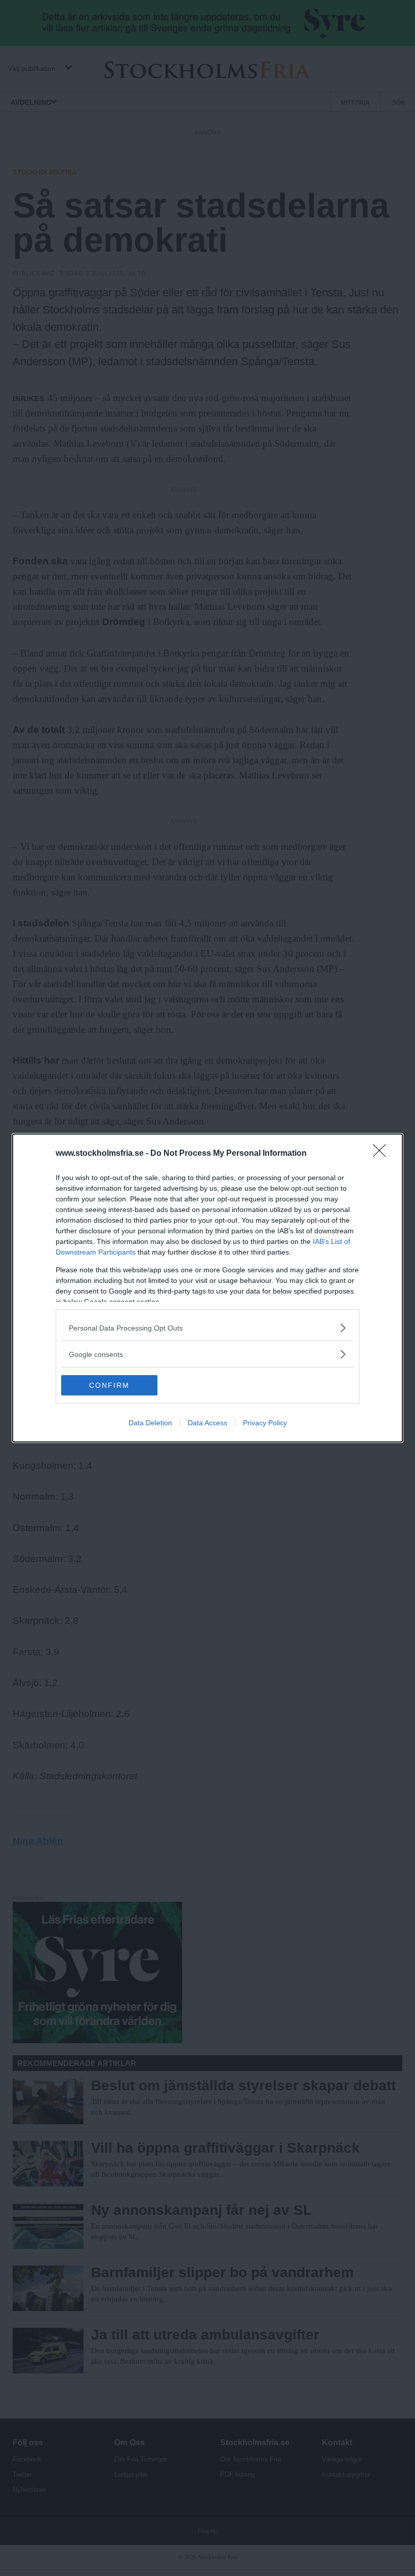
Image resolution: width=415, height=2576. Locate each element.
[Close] (383, 1154)
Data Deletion (150, 1423)
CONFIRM (109, 1385)
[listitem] (207, 1328)
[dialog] (207, 1288)
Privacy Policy (265, 1423)
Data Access (207, 1423)
